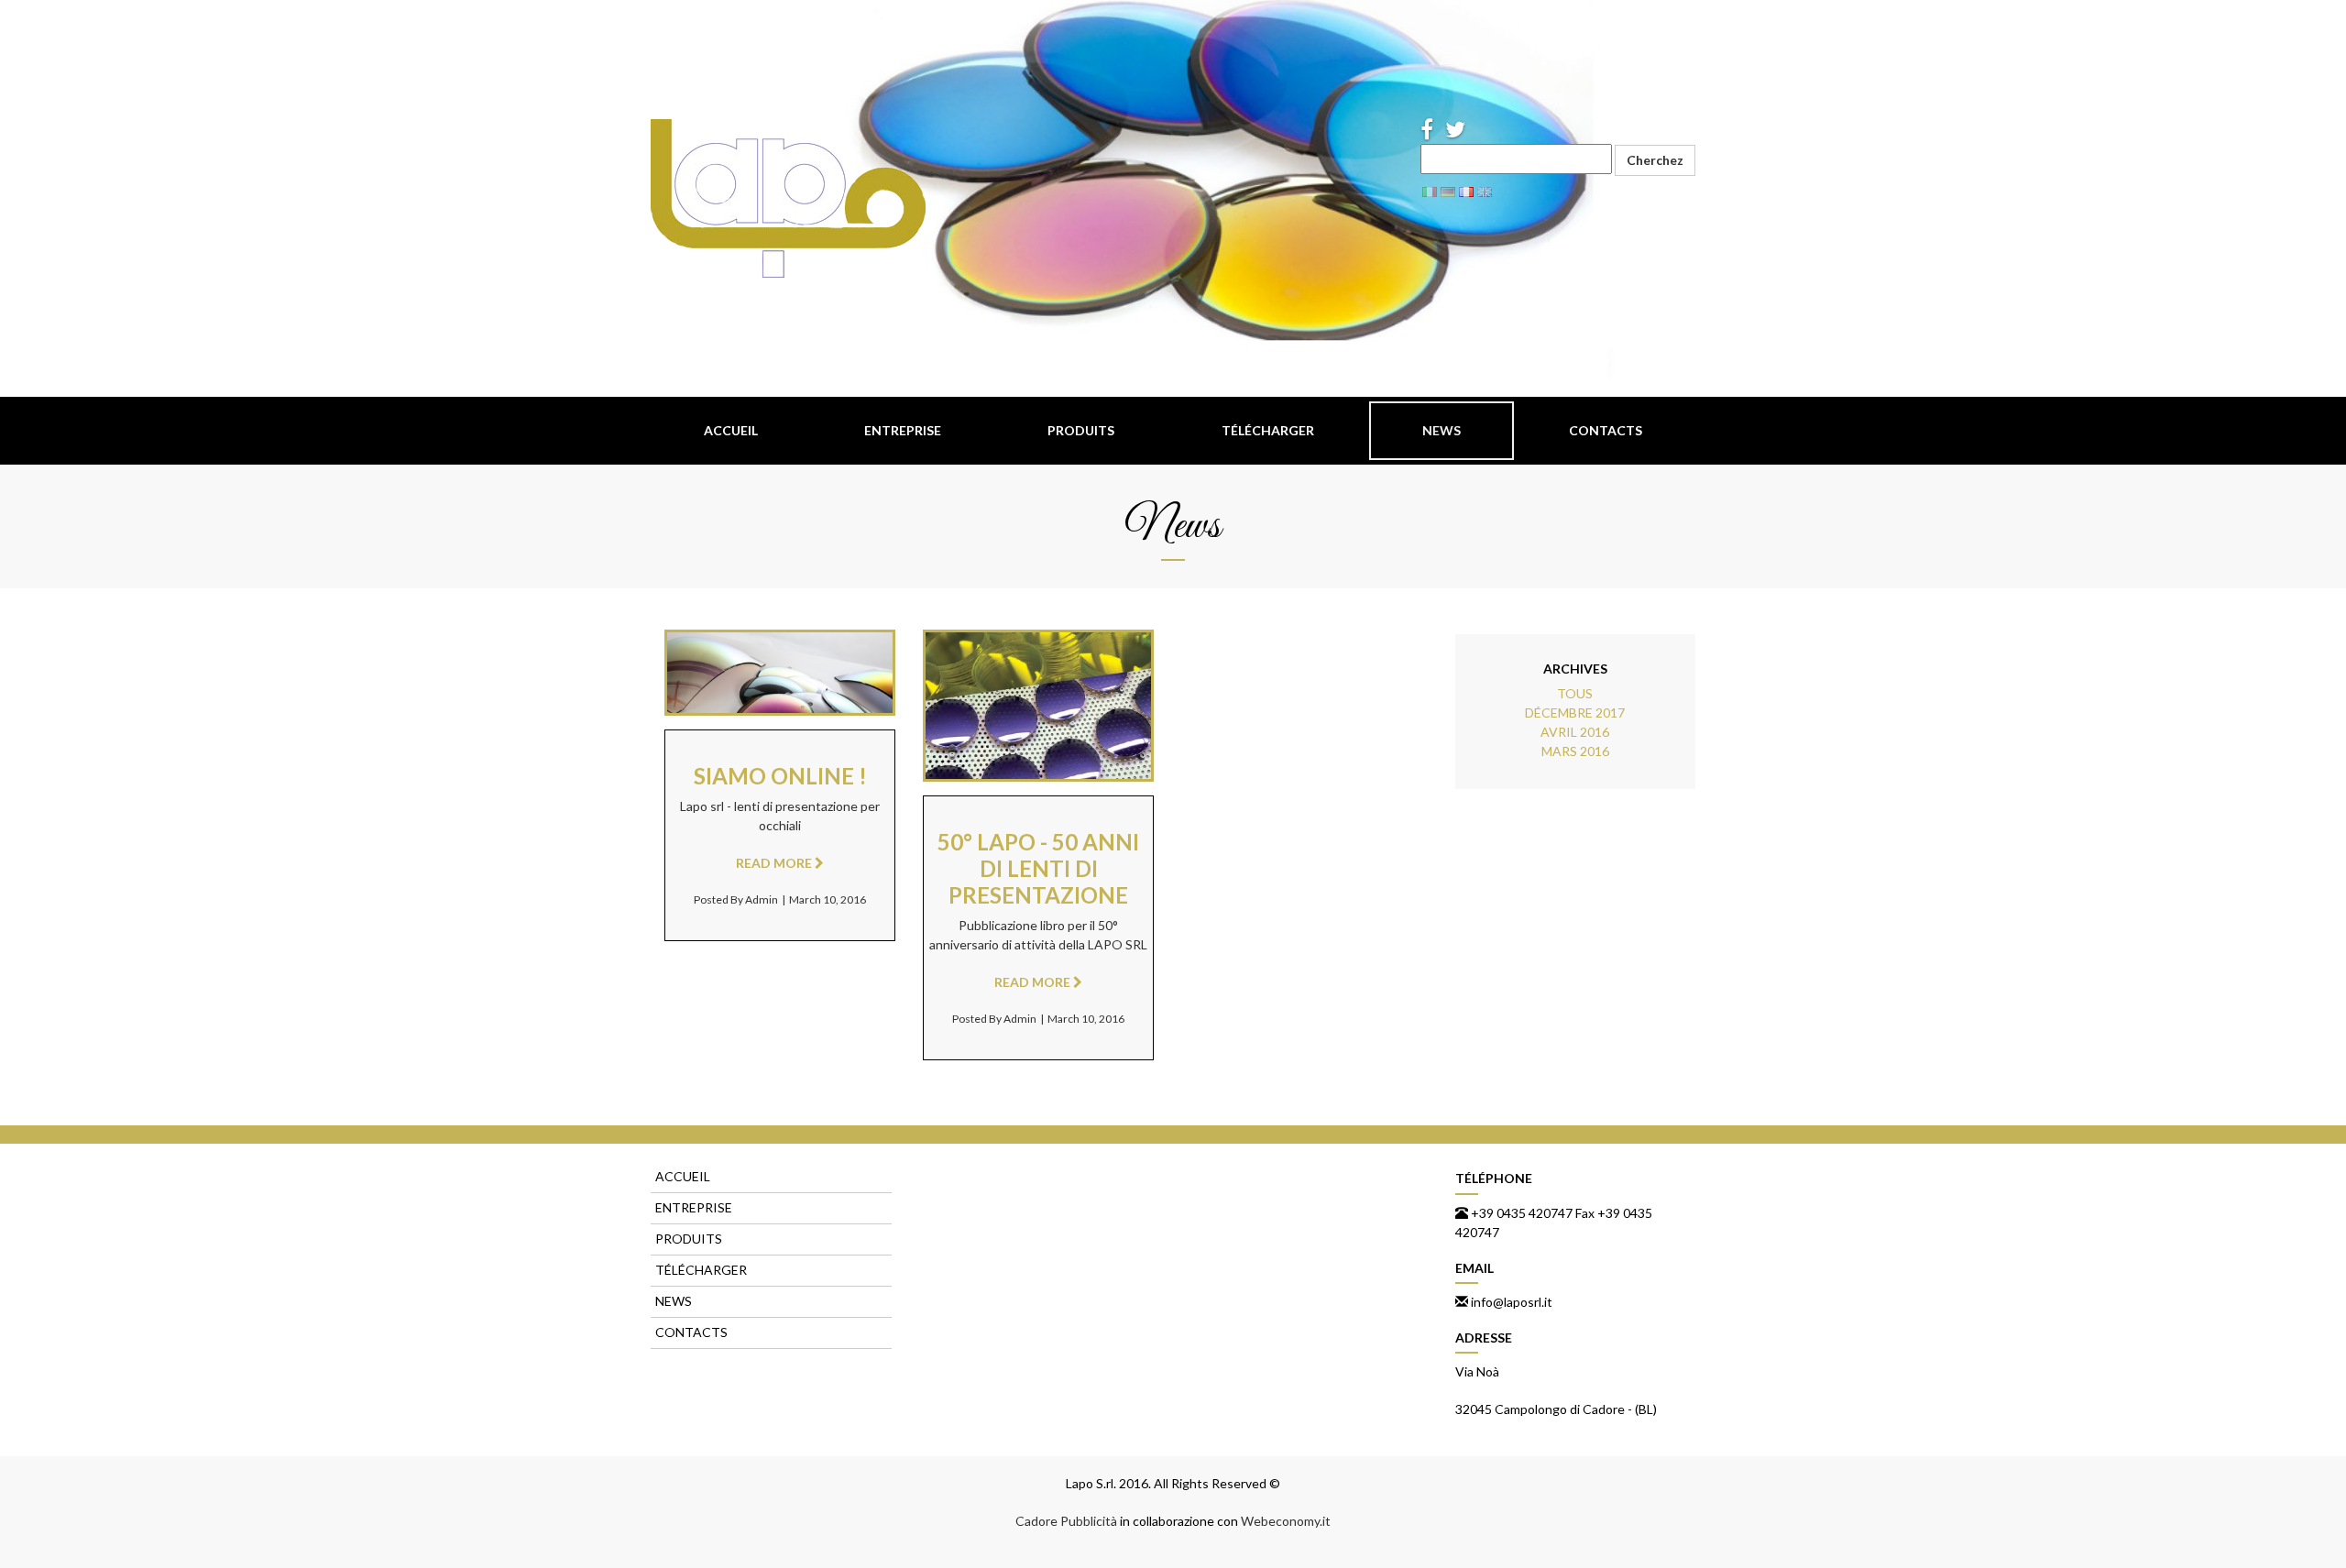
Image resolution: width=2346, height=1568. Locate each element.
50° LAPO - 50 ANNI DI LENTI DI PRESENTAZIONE (1038, 868)
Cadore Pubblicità (1066, 1521)
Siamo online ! (780, 776)
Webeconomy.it (1286, 1521)
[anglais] (1485, 190)
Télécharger (1268, 430)
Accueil (731, 430)
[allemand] (1448, 190)
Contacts (1606, 430)
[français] (1466, 190)
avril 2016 (1575, 732)
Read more (776, 690)
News (1442, 430)
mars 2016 (1575, 751)
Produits (1081, 430)
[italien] (1430, 190)
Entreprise (903, 430)
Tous (1575, 693)
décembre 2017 (1575, 713)
